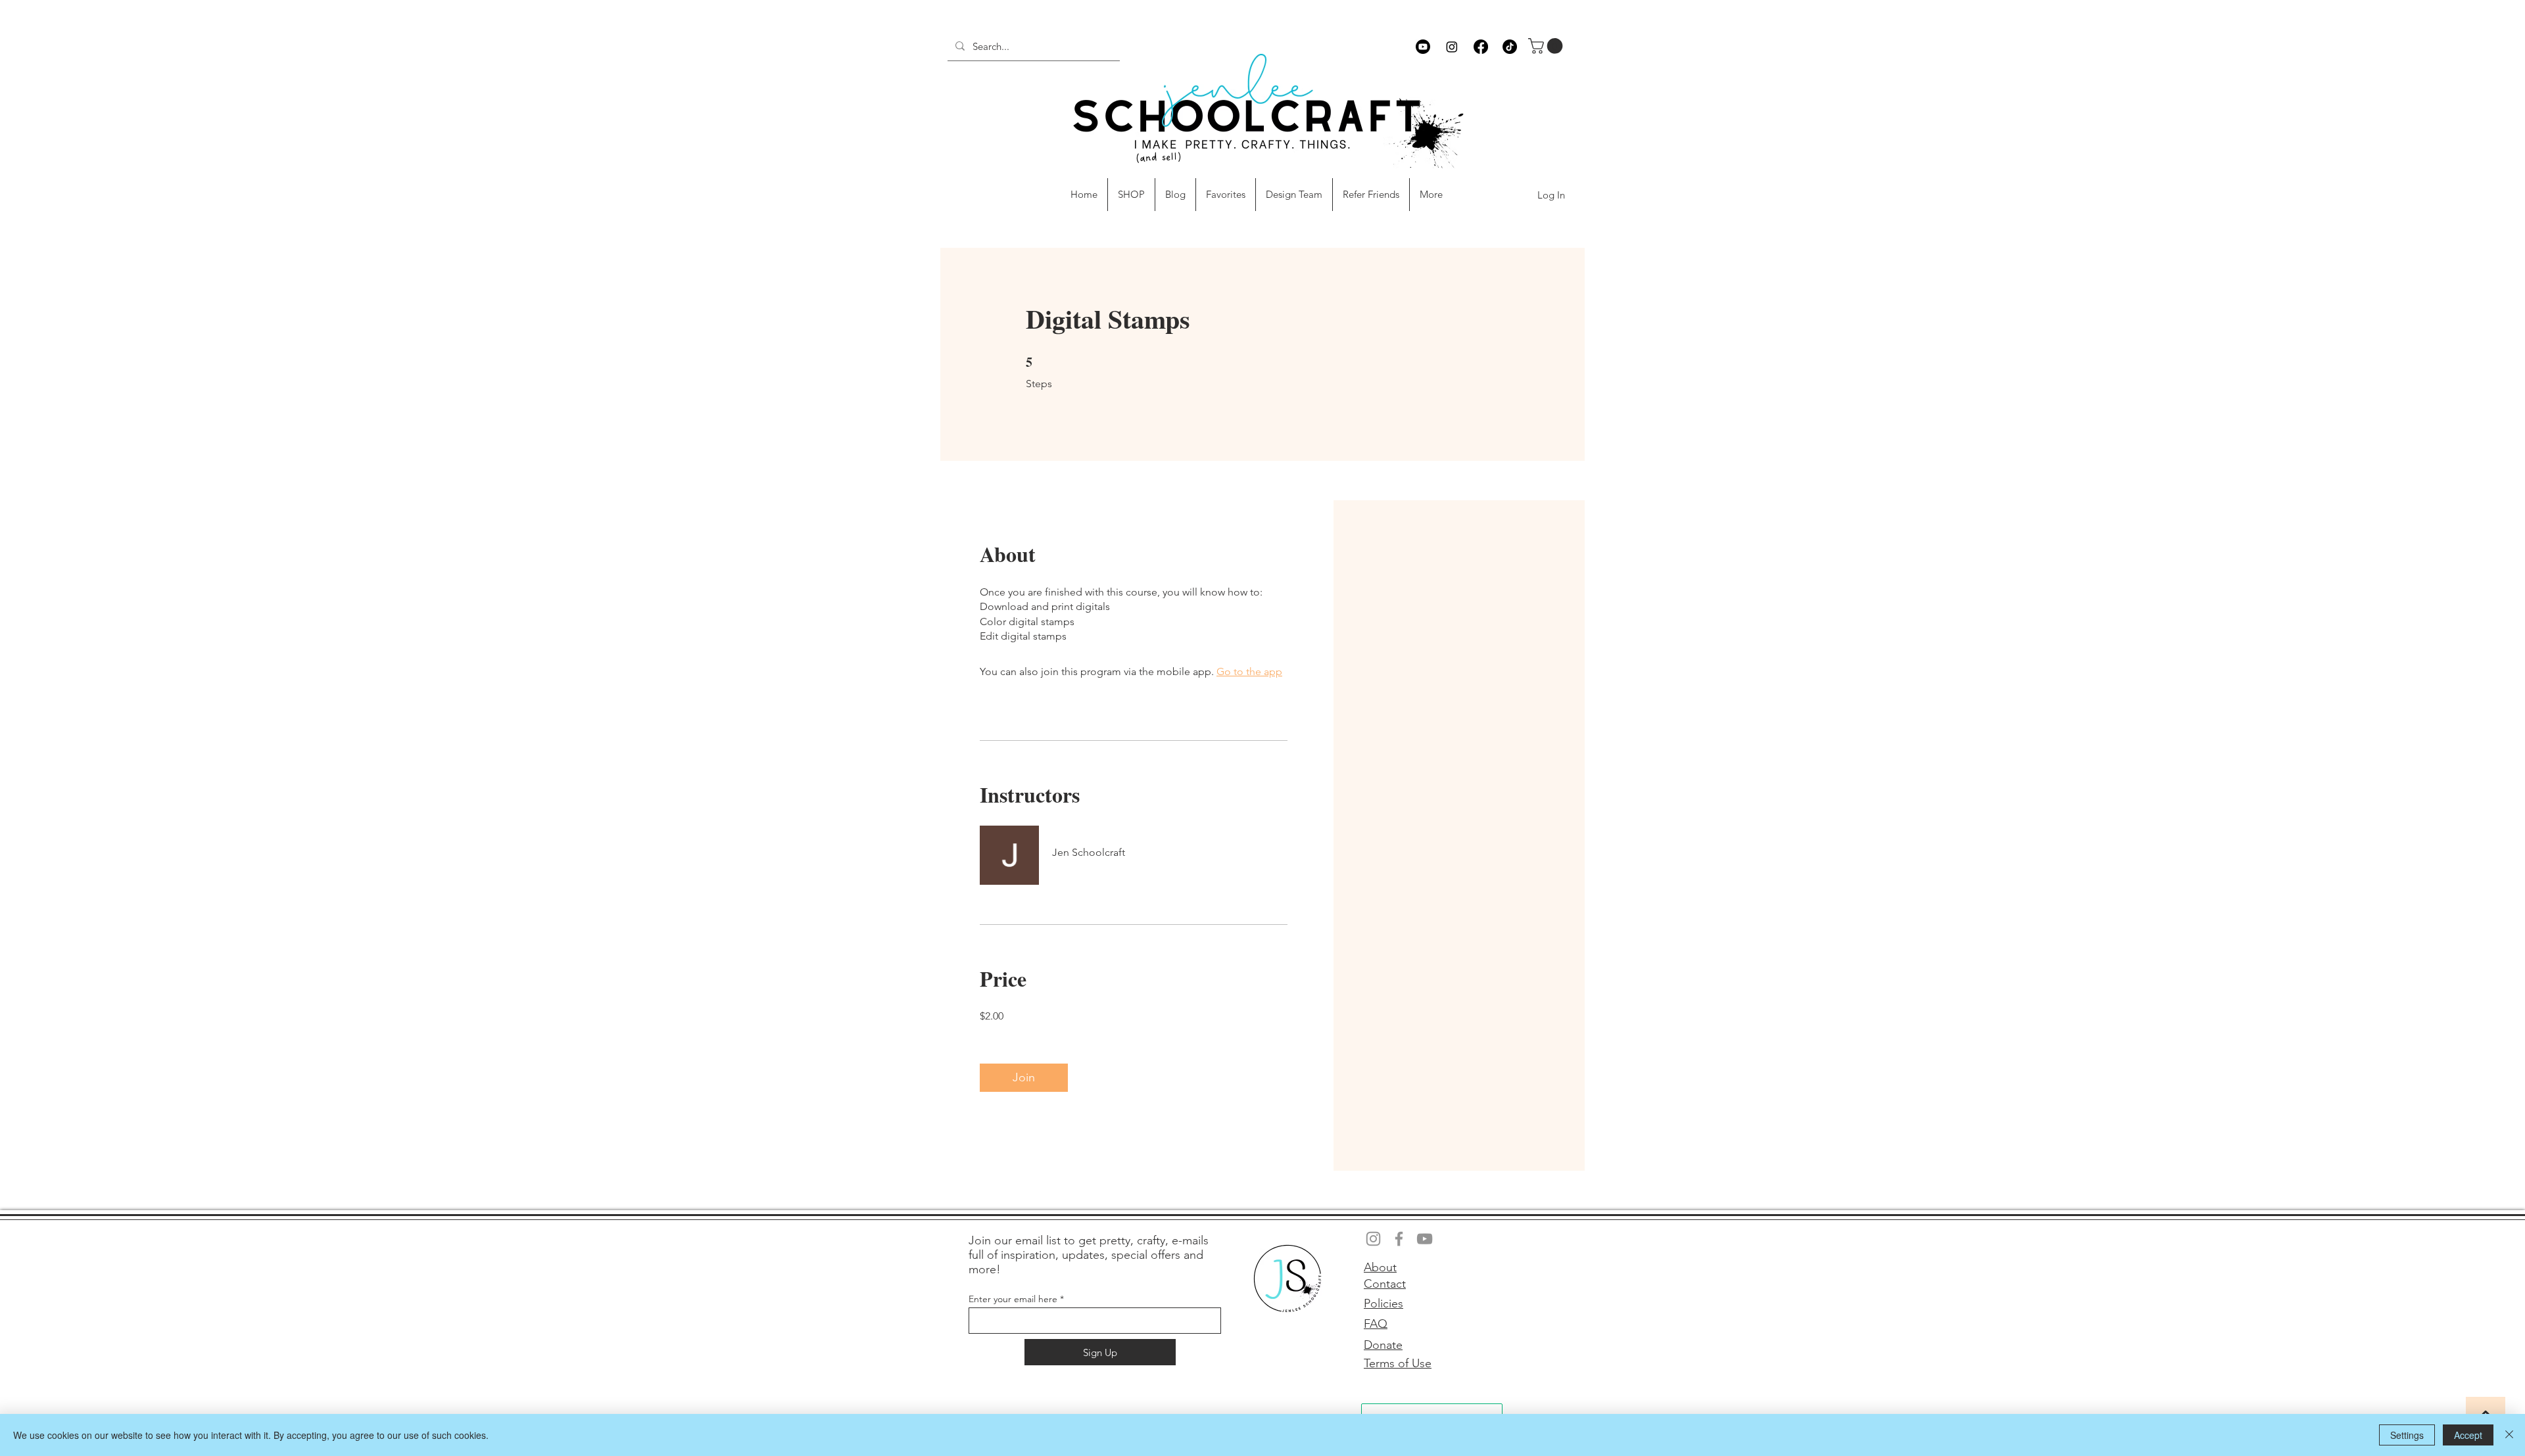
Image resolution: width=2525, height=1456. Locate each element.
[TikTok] (1510, 47)
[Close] (2509, 1435)
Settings (2407, 1435)
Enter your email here (1013, 1299)
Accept (2468, 1435)
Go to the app (1249, 671)
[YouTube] (1425, 1239)
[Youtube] (1423, 47)
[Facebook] (1481, 47)
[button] (1547, 46)
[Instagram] (1452, 47)
